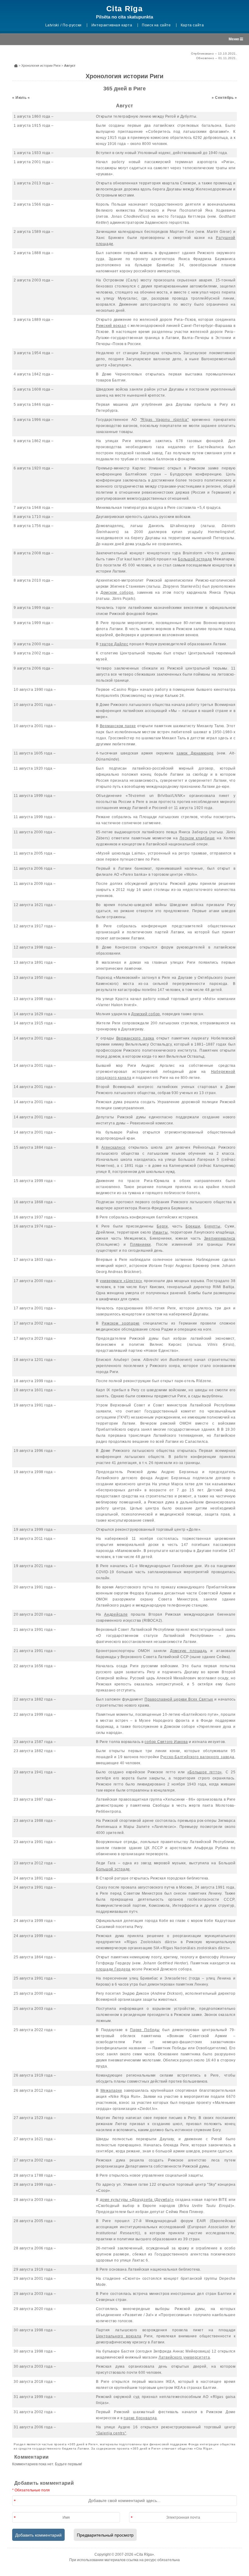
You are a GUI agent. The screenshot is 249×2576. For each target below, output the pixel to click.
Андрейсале (116, 1614)
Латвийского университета (184, 2357)
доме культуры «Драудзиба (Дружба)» (137, 2200)
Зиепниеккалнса (220, 1238)
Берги (162, 1226)
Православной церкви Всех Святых (179, 1699)
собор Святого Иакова (166, 1742)
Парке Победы (145, 2030)
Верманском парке (118, 726)
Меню (234, 39)
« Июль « (21, 98)
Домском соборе (117, 593)
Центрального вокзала (119, 2336)
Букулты (212, 1226)
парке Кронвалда (140, 2418)
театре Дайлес (114, 644)
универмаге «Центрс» (121, 1281)
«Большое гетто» (205, 1772)
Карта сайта (192, 25)
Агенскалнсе (113, 1147)
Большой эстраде (195, 559)
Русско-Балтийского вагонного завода (197, 1757)
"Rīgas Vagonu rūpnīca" (165, 420)
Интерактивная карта (112, 25)
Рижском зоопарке (121, 1323)
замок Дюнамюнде (195, 753)
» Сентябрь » (224, 98)
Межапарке (111, 2091)
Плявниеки (140, 1244)
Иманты (160, 1232)
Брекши (193, 1226)
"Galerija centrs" (111, 2433)
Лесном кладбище (197, 838)
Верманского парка (135, 1038)
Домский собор (146, 1014)
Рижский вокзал (111, 326)
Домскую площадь (189, 1651)
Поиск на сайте (156, 25)
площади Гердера (113, 1969)
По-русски (72, 25)
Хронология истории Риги (41, 65)
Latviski (52, 25)
